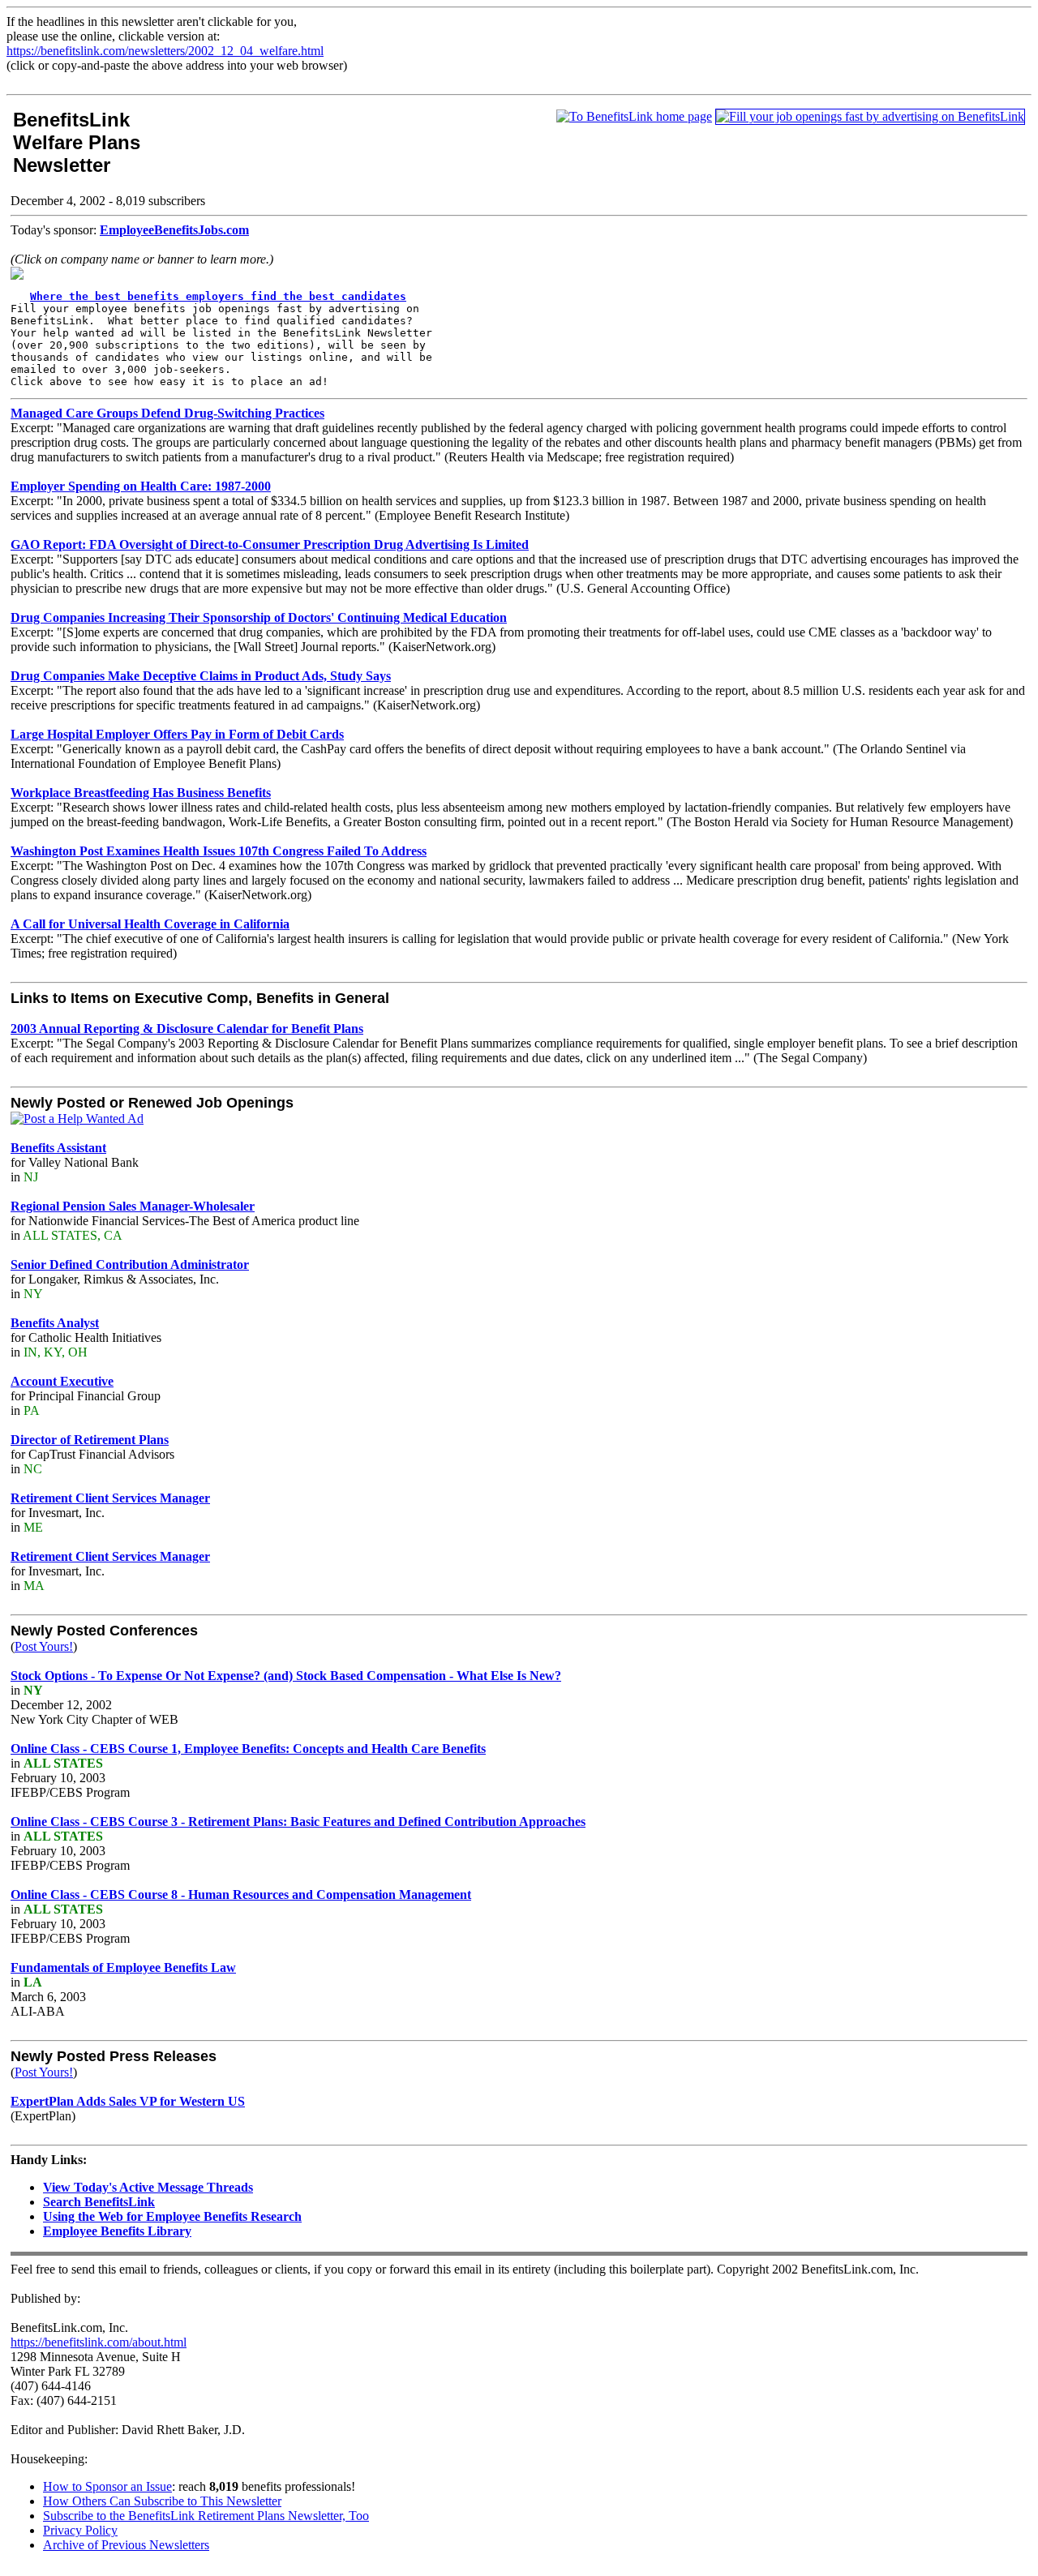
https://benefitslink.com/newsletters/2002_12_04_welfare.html (165, 51)
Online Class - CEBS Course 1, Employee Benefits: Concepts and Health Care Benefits (248, 1749)
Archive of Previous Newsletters (126, 2545)
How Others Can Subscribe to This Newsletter (162, 2501)
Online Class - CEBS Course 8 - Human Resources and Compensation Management (241, 1894)
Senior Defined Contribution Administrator (130, 1264)
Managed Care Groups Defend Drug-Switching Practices (167, 413)
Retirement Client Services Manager (110, 1498)
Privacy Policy (80, 2530)
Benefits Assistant (58, 1148)
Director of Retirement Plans (90, 1440)
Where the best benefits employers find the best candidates (218, 296)
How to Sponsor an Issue (107, 2486)
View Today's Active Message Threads (148, 2187)
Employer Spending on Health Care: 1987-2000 (141, 486)
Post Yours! (44, 1646)
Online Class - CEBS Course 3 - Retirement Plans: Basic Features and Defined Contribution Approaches (298, 1822)
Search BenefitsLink (99, 2202)
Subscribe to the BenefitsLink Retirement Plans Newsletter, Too (206, 2516)
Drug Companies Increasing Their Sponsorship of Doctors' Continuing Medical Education (259, 617)
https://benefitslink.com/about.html (99, 2342)
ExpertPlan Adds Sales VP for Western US (128, 2101)
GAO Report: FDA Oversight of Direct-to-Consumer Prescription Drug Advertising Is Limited (270, 544)
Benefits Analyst (55, 1323)
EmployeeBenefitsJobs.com (174, 230)
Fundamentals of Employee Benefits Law (123, 1967)
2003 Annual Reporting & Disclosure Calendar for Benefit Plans (187, 1029)
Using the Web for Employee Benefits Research (172, 2216)
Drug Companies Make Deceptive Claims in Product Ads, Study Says (201, 676)
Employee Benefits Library (117, 2231)
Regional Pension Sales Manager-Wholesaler (133, 1206)
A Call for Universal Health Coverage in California (150, 924)
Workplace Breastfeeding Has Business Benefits (141, 793)
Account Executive (62, 1381)
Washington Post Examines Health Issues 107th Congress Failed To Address (219, 851)
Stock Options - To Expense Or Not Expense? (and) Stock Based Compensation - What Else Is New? (286, 1676)
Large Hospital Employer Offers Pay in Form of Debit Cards (177, 734)
